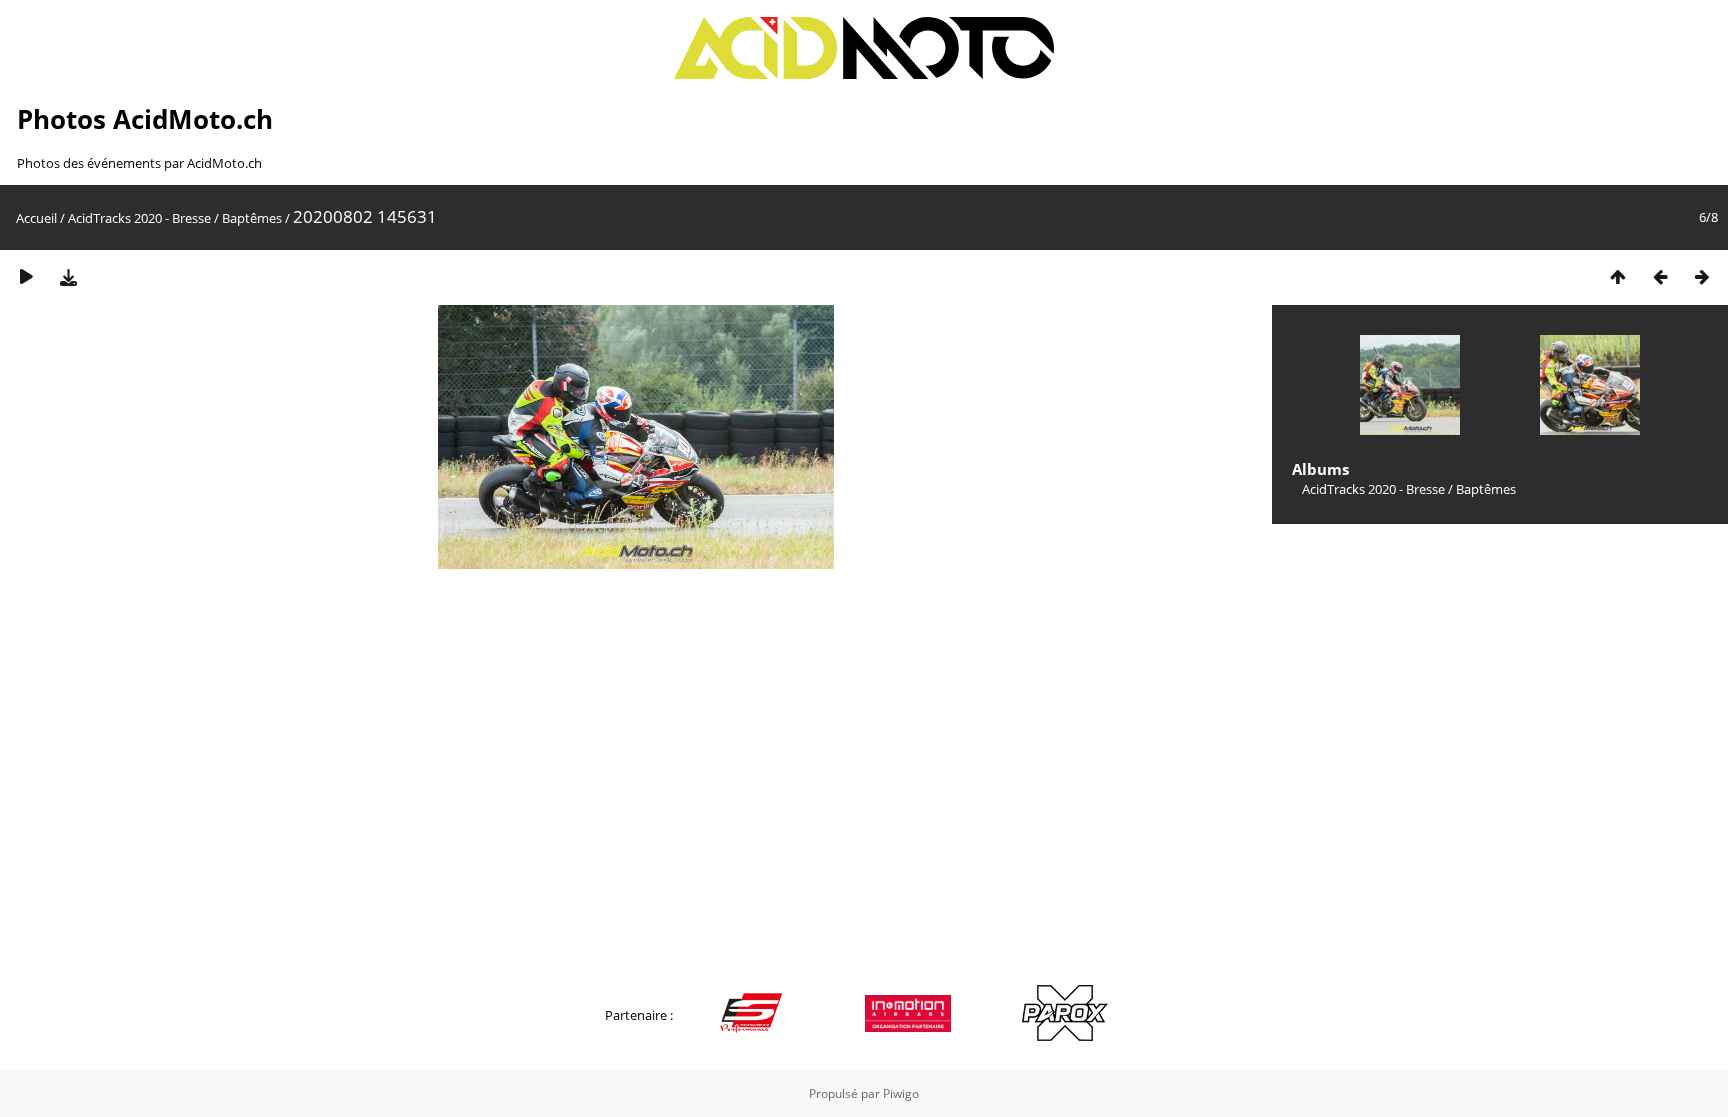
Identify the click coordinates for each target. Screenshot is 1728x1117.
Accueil (36, 218)
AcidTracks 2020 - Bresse (139, 218)
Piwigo (901, 1093)
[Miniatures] (1618, 276)
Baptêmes (252, 218)
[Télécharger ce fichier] (68, 276)
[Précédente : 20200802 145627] (1660, 276)
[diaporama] (26, 276)
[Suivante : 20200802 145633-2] (1702, 276)
